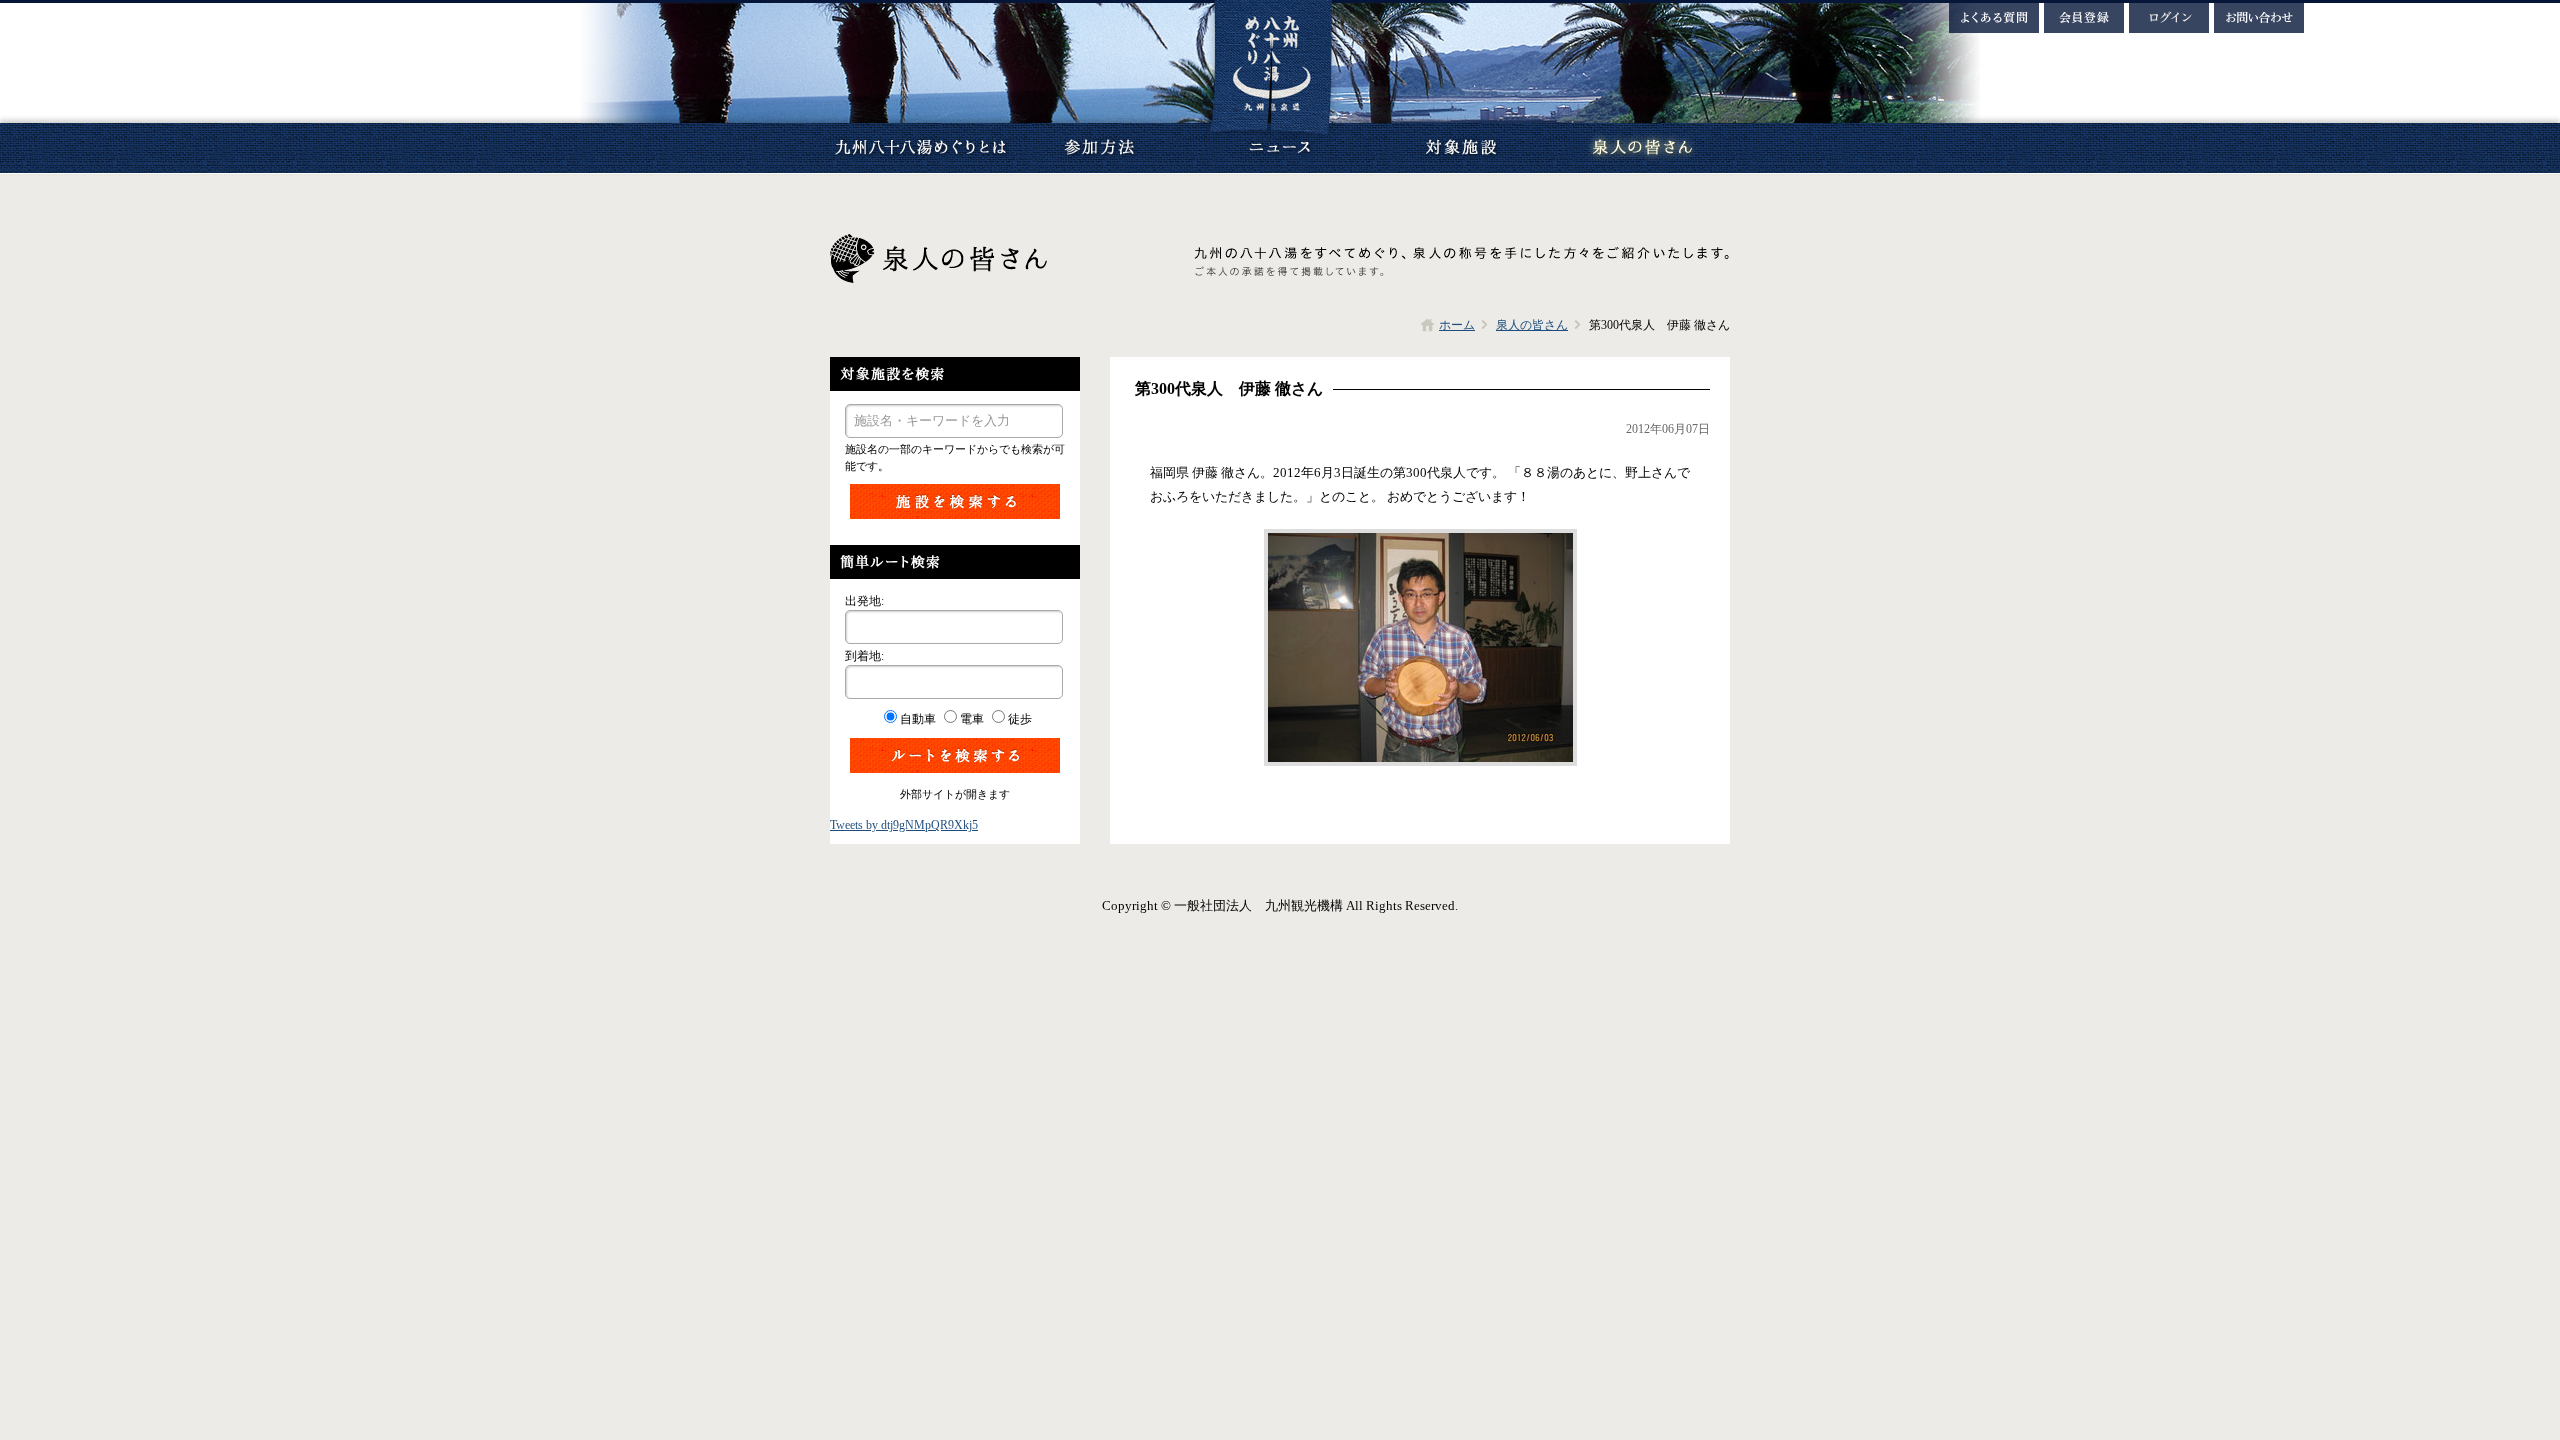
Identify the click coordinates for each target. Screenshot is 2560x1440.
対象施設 (1460, 148)
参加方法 (1100, 148)
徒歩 (1020, 719)
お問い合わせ (2259, 18)
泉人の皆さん (1640, 148)
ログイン (2169, 18)
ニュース (1280, 148)
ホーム (1457, 325)
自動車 (918, 719)
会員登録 (2084, 18)
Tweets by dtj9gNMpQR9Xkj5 (904, 825)
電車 (972, 719)
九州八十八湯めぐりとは (920, 148)
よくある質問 (1994, 18)
